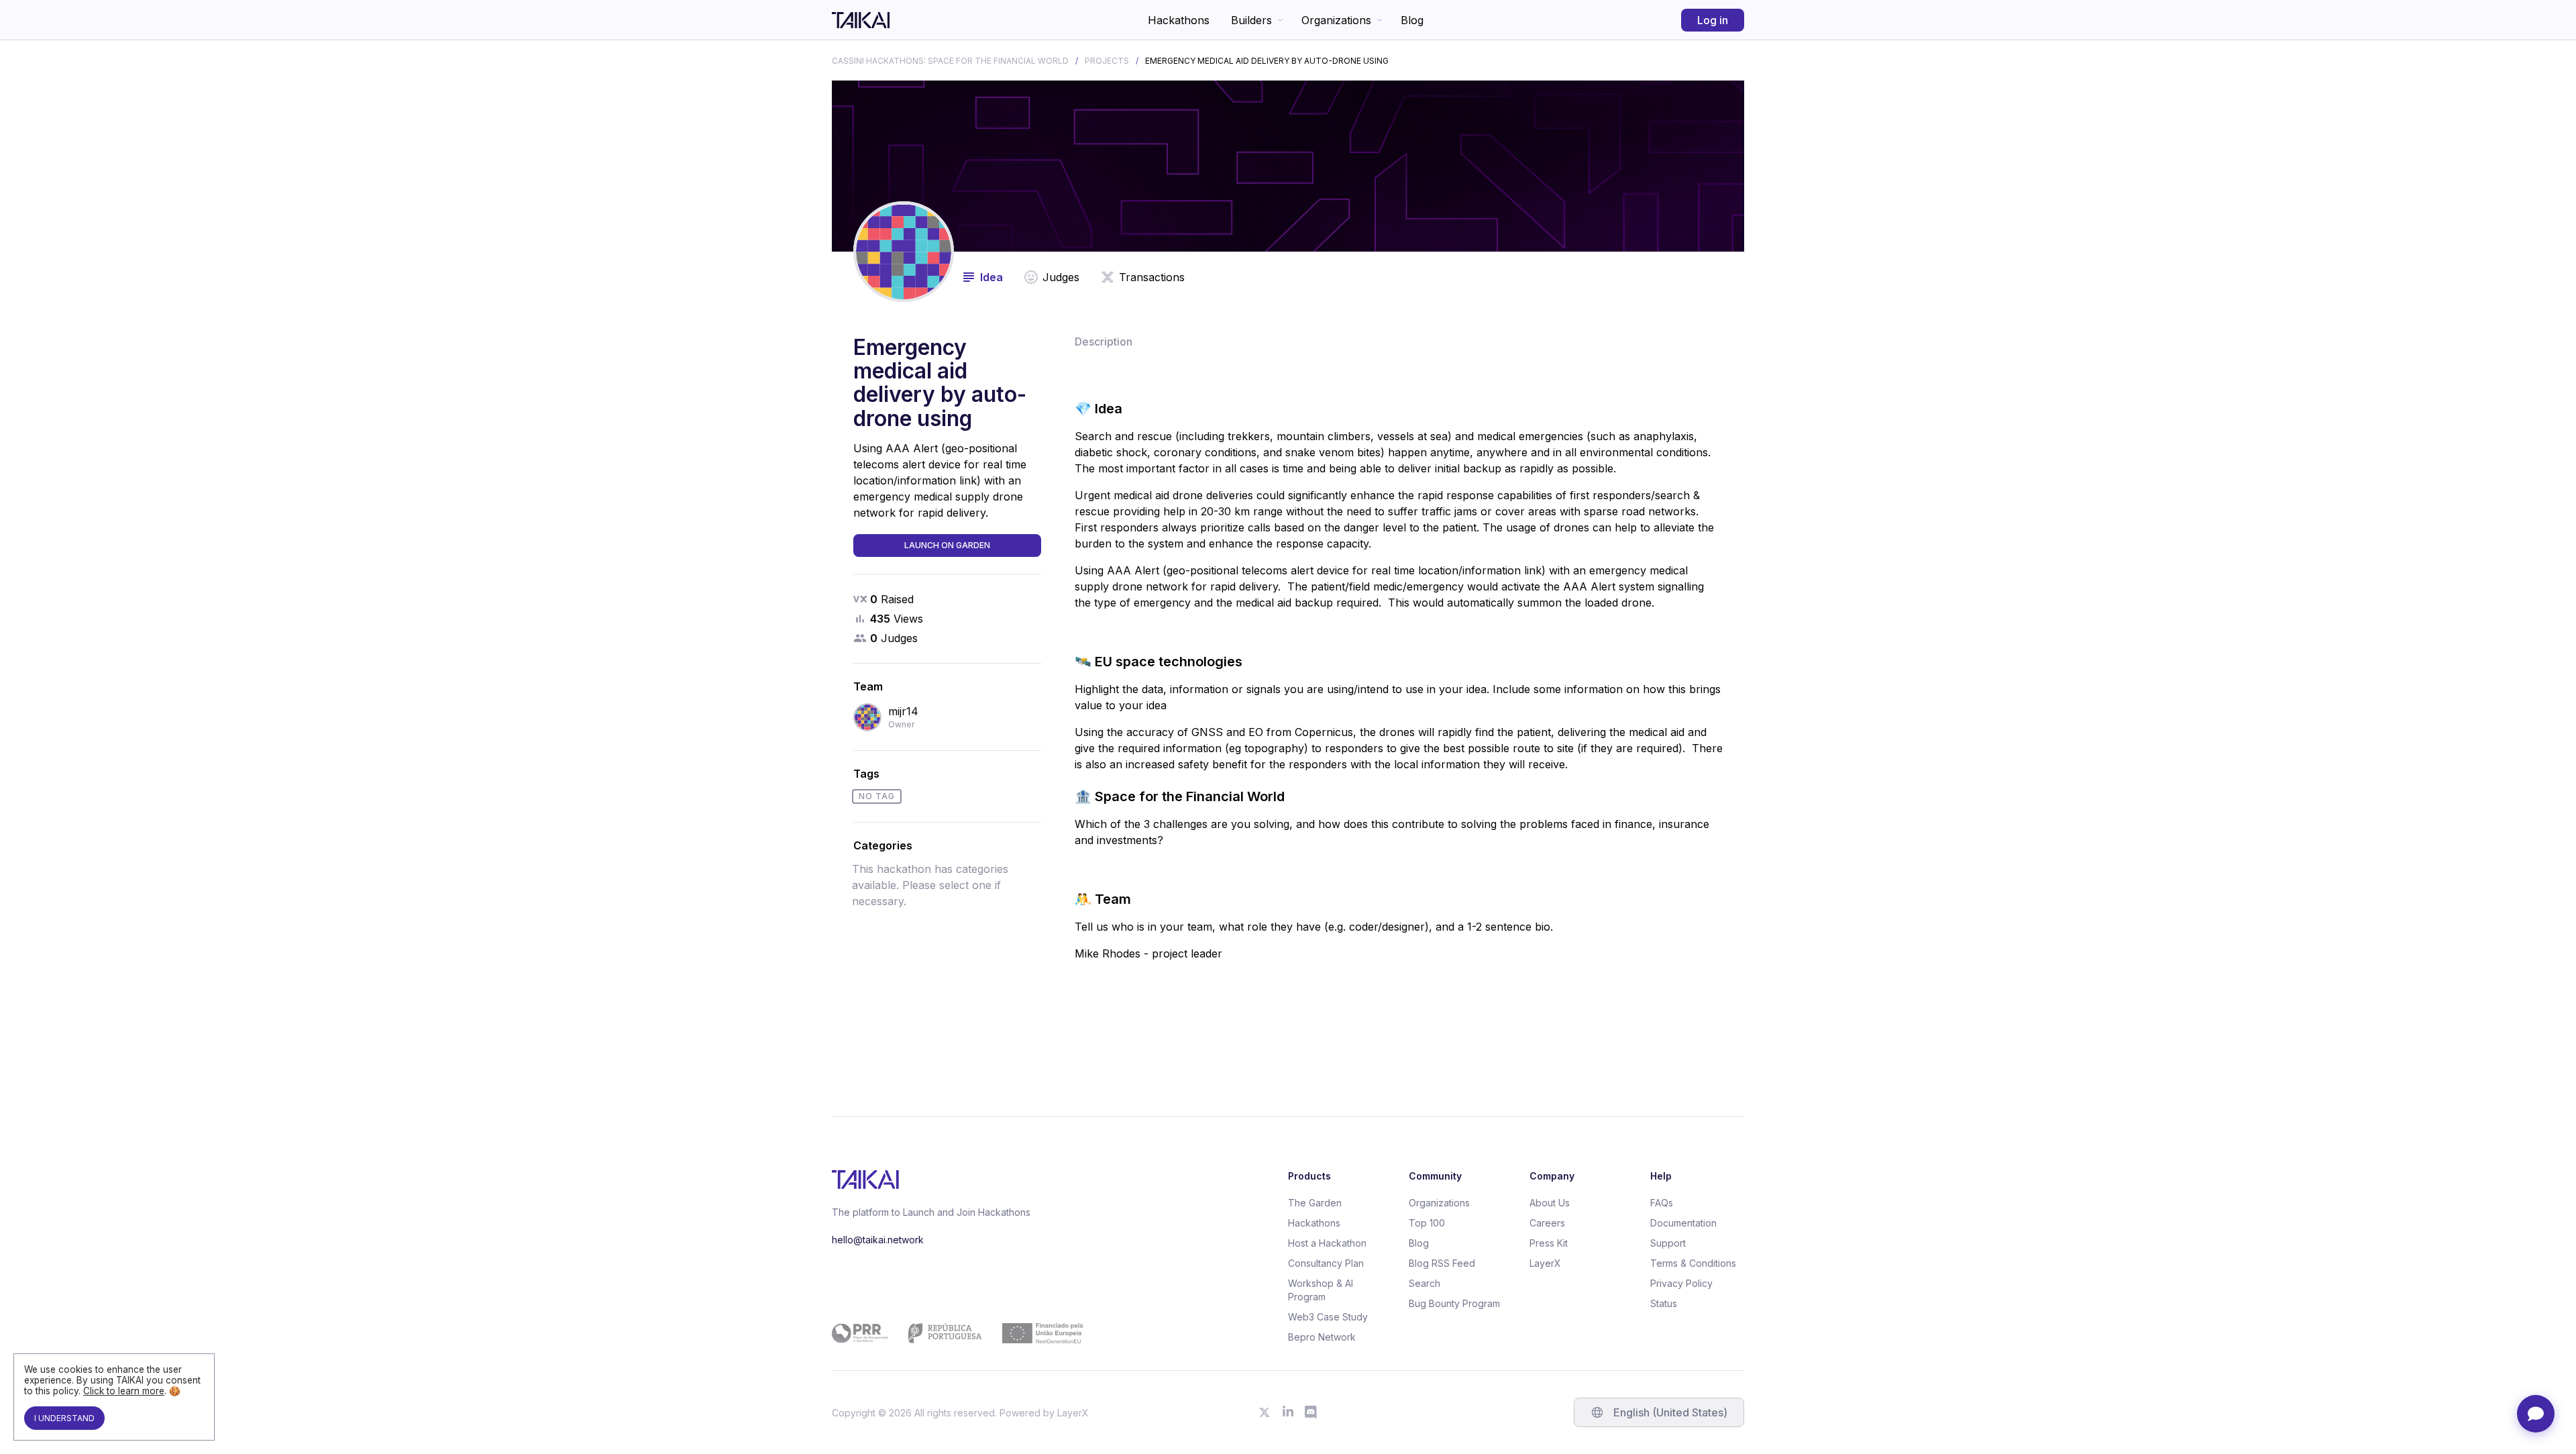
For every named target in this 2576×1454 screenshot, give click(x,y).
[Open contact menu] (2536, 1414)
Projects (1107, 61)
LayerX (1545, 1263)
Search (1425, 1283)
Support (1668, 1243)
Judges (1061, 277)
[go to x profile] (1265, 1412)
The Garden (1315, 1203)
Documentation (1683, 1223)
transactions (1152, 277)
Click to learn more (124, 1391)
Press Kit (1549, 1243)
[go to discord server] (1311, 1412)
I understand (64, 1418)
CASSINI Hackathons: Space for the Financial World (950, 61)
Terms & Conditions (1693, 1263)
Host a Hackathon (1327, 1243)
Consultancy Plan (1326, 1263)
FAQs (1662, 1203)
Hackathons (1179, 20)
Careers (1547, 1223)
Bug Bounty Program (1454, 1303)
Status (1664, 1303)
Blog (1412, 20)
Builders (1251, 20)
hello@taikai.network (878, 1240)
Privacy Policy (1681, 1283)
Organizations (1336, 20)
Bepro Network (1322, 1337)
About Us (1550, 1203)
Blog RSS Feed (1442, 1263)
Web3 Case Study (1328, 1317)
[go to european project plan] (957, 1333)
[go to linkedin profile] (1288, 1412)
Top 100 (1427, 1223)
